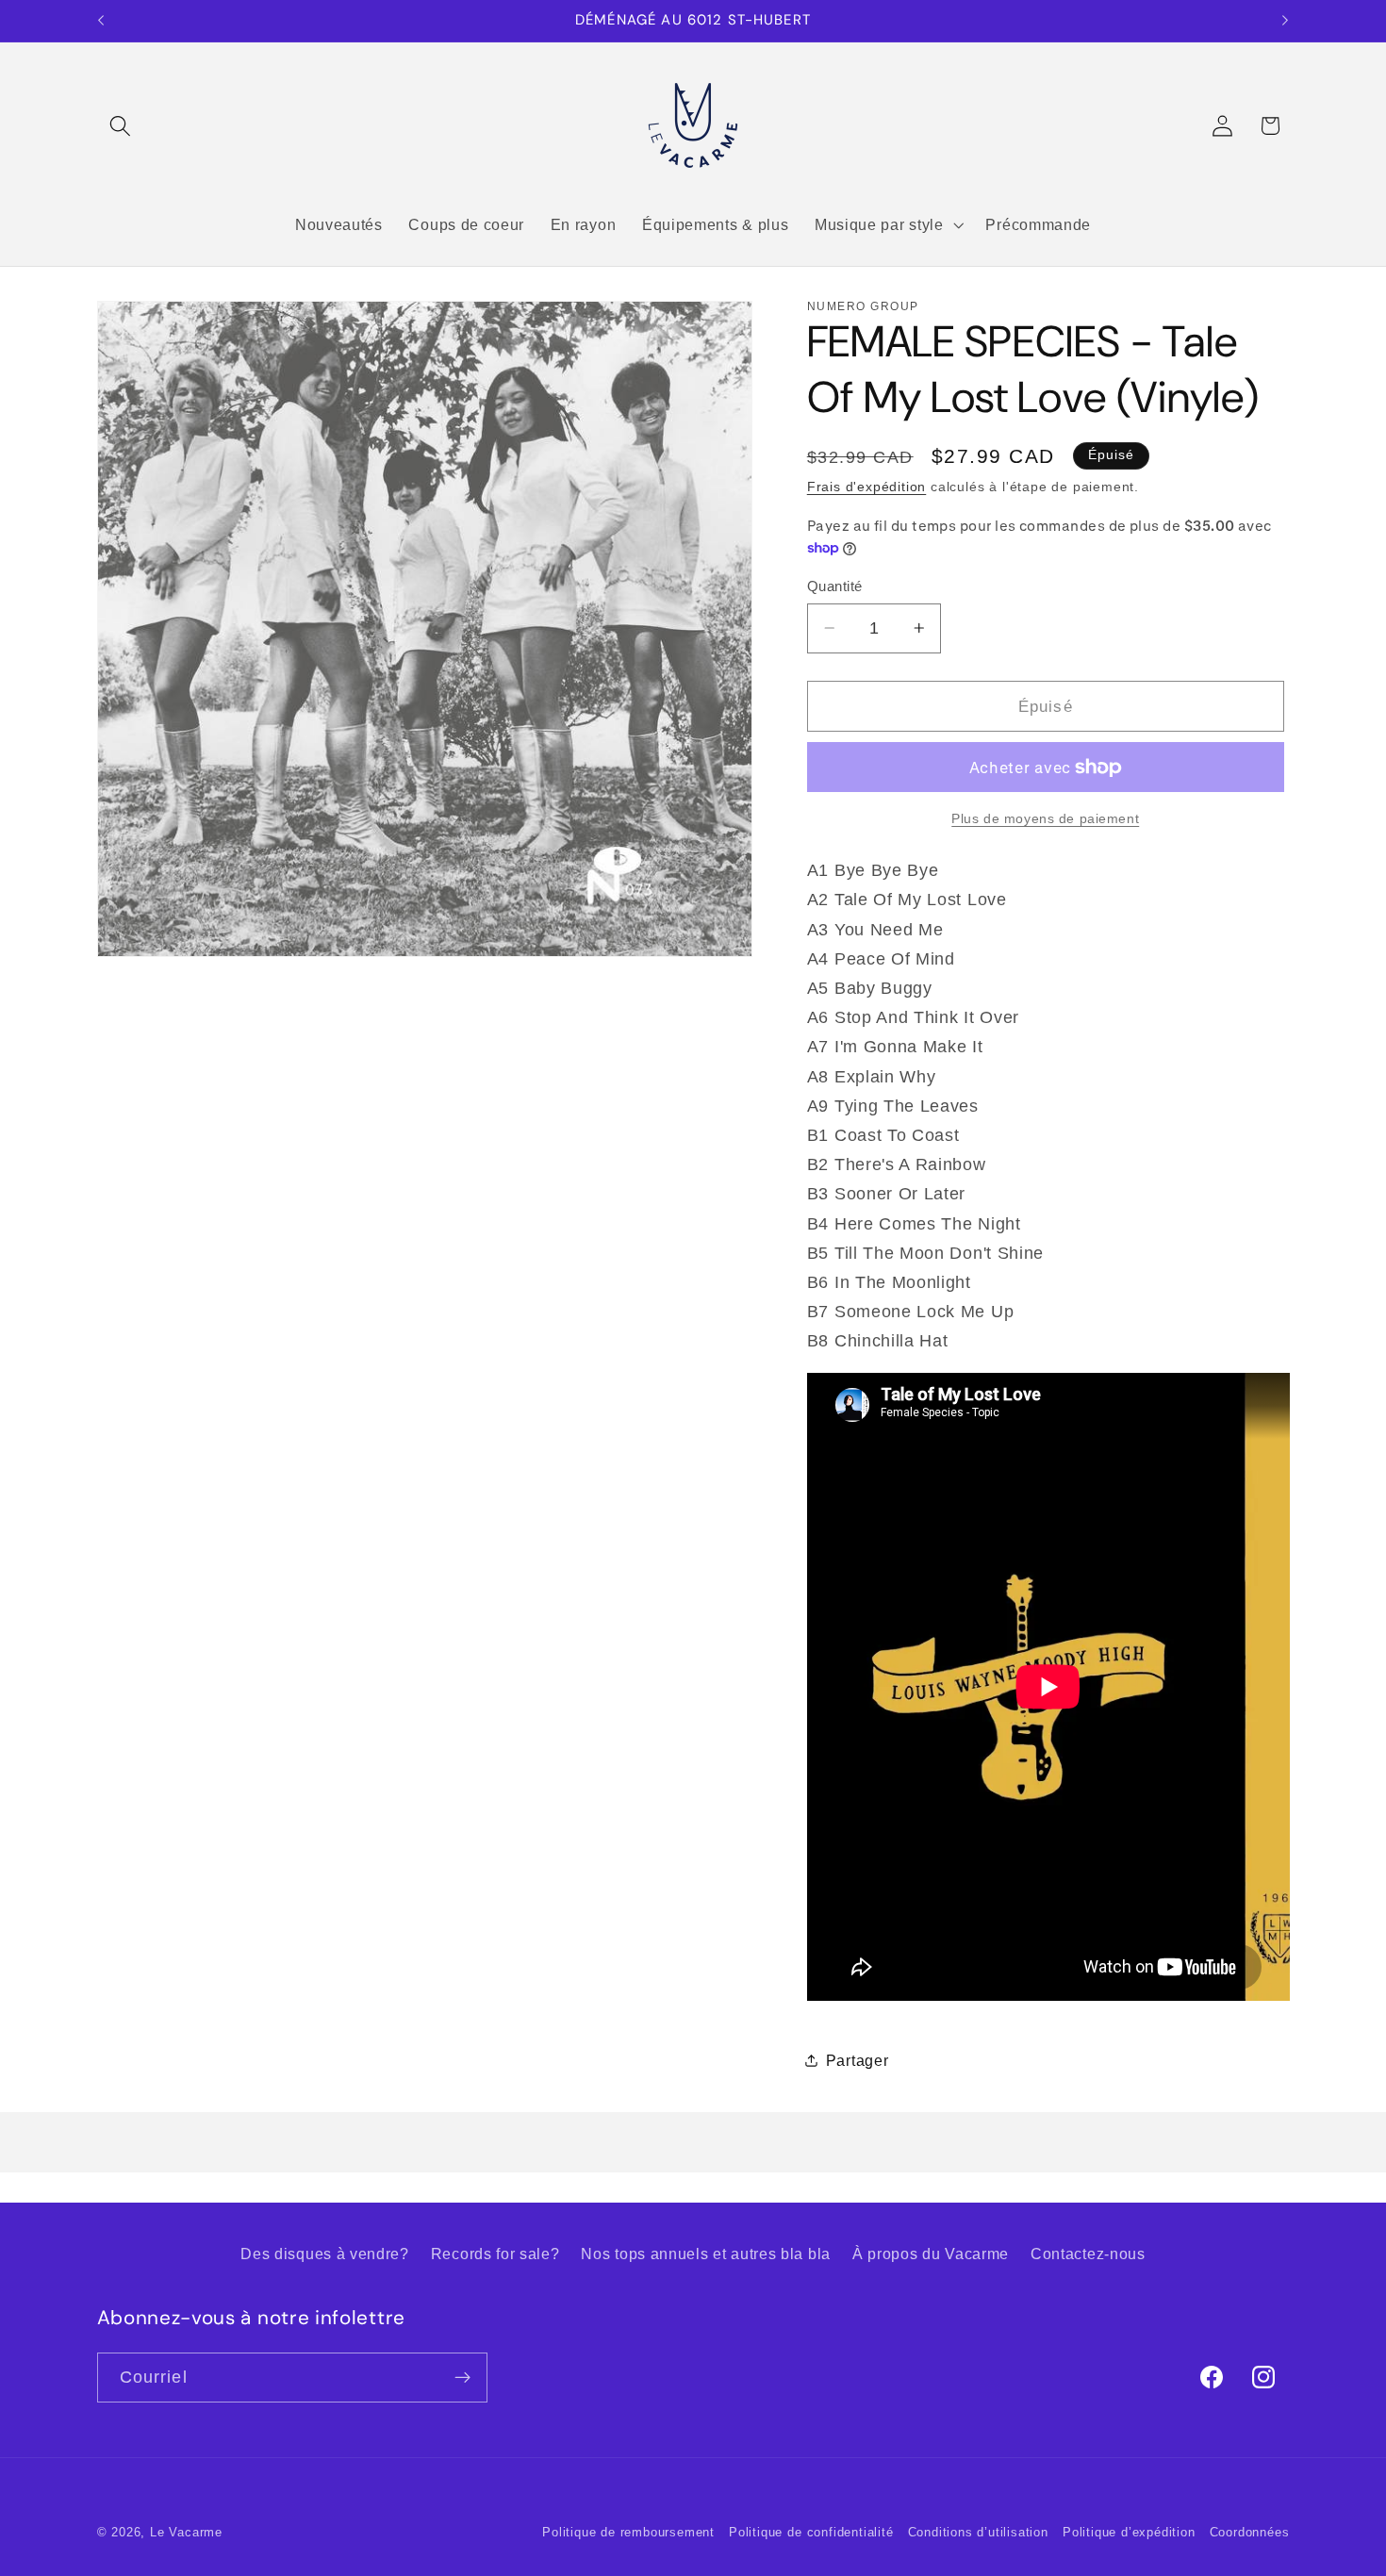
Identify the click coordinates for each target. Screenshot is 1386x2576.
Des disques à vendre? (325, 2254)
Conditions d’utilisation (978, 2533)
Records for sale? (495, 2254)
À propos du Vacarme (931, 2254)
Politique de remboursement (628, 2533)
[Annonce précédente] (101, 21)
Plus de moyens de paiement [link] (1045, 818)
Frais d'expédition (867, 487)
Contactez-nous (1088, 2254)
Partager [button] (858, 2059)
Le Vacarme (186, 2533)
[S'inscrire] (462, 2378)
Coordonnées (1250, 2533)
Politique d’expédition (1129, 2533)
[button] (121, 126)
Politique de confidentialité (811, 2533)
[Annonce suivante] (1285, 21)
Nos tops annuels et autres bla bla (705, 2254)
